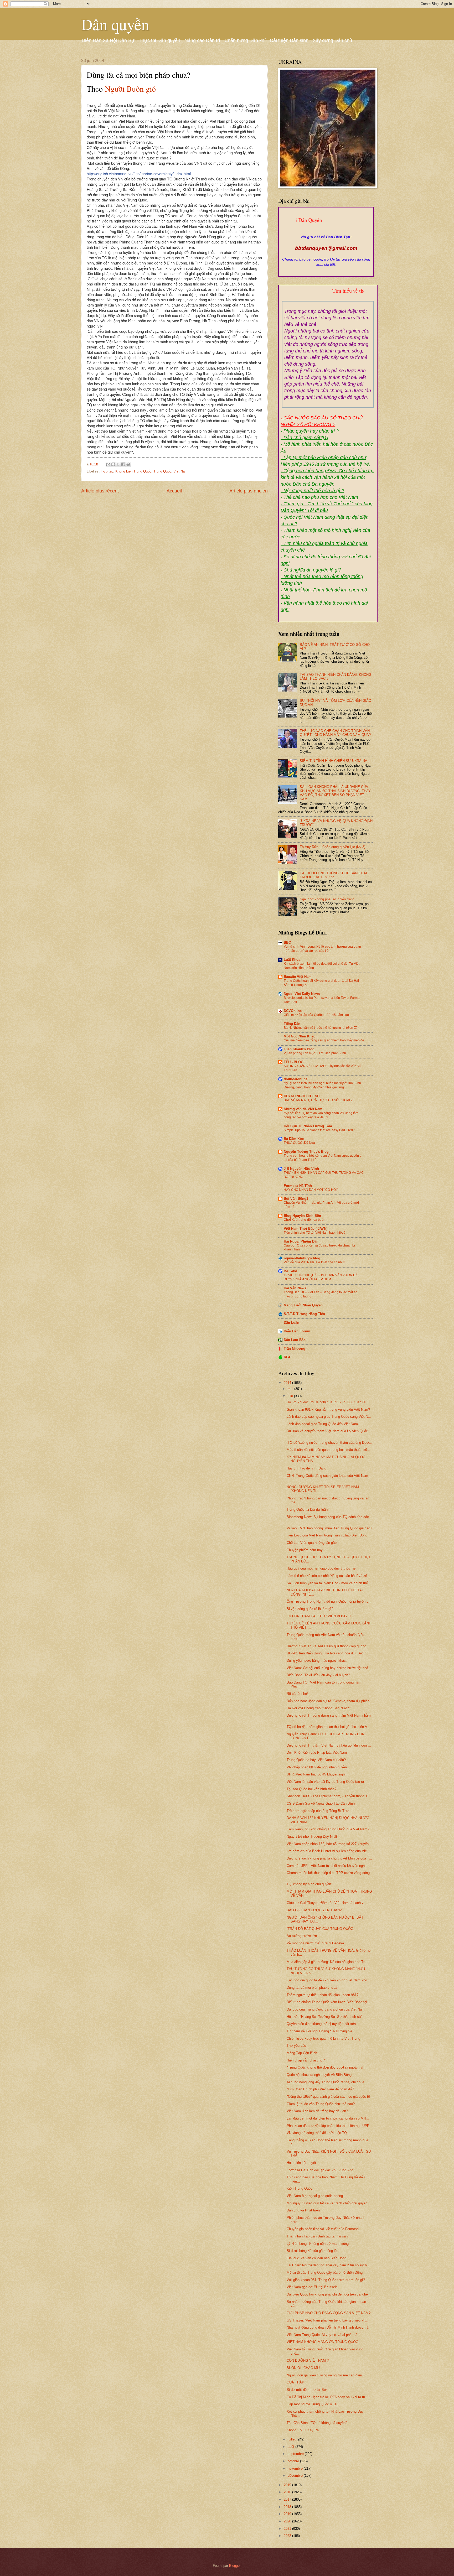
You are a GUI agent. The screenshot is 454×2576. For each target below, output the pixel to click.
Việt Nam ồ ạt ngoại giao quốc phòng (315, 2196)
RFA (287, 1357)
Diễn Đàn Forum (297, 1331)
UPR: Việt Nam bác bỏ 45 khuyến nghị (316, 1774)
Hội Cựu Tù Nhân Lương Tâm (308, 1126)
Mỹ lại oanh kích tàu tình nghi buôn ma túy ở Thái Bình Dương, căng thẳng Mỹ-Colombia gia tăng (322, 1085)
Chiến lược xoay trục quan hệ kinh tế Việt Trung (323, 2039)
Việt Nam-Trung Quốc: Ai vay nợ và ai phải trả (322, 2335)
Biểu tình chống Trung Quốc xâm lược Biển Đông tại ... (329, 2002)
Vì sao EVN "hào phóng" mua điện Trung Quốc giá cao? (329, 1528)
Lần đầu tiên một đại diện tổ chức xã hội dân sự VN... (328, 2118)
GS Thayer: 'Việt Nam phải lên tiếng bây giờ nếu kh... (327, 2320)
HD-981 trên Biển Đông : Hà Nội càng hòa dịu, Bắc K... (328, 1653)
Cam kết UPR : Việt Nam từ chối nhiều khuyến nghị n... (329, 1866)
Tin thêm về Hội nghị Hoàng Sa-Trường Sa (319, 2031)
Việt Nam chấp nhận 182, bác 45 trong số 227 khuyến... (329, 1844)
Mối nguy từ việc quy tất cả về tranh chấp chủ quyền (327, 2203)
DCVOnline (293, 1011)
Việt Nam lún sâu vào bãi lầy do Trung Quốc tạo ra (325, 1782)
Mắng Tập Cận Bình (302, 2053)
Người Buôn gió (130, 89)
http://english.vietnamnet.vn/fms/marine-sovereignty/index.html (139, 173)
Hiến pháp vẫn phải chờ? (306, 2060)
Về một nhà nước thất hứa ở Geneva (315, 1943)
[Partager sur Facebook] (123, 464)
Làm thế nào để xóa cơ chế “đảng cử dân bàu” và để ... (329, 1576)
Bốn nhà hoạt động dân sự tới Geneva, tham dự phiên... (330, 1701)
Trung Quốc (162, 471)
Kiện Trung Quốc (300, 2188)
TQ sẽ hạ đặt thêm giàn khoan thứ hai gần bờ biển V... (328, 1727)
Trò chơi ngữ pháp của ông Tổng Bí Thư (318, 1811)
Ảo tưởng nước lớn (302, 1936)
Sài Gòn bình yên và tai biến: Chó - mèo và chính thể (327, 1583)
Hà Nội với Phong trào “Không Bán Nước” (319, 1708)
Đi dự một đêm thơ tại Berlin (308, 2390)
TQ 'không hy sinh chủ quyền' (309, 1884)
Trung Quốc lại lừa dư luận (307, 1510)
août (292, 2447)
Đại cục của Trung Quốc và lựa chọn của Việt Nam (326, 2009)
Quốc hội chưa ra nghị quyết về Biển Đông (319, 2075)
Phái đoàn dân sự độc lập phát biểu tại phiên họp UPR (328, 2126)
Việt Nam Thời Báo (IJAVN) (306, 1229)
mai (291, 1389)
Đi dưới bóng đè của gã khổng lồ (312, 2251)
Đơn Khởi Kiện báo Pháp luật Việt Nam (317, 1752)
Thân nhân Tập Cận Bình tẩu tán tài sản (317, 2236)
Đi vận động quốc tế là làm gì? (310, 1609)
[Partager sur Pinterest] (128, 464)
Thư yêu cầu (296, 2046)
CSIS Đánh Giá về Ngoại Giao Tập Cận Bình (321, 1803)
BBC (287, 942)
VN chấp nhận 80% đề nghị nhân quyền (317, 1767)
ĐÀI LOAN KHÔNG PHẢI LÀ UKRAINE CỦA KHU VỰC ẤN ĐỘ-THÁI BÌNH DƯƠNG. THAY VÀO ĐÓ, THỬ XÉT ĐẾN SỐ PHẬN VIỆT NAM (335, 793)
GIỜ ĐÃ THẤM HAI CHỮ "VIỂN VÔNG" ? (319, 1616)
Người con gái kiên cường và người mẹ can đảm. (325, 2375)
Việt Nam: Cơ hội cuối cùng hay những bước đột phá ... (329, 1668)
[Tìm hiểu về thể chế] (328, 297)
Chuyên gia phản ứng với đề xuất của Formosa (323, 2229)
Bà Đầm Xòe (294, 1139)
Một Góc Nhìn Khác (300, 1036)
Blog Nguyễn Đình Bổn (302, 1216)
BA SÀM (290, 1271)
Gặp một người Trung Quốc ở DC (312, 2404)
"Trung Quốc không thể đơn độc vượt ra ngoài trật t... (328, 2067)
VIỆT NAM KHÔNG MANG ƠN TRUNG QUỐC (322, 2342)
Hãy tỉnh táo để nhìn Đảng (306, 1468)
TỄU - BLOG (294, 1062)
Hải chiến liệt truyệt (301, 2163)
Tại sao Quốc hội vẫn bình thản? (311, 1789)
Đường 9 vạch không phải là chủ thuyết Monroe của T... (329, 1858)
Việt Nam (180, 471)
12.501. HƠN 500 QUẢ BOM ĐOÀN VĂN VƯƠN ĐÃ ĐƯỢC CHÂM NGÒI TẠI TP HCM (321, 1277)
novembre (296, 2468)
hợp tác (107, 471)
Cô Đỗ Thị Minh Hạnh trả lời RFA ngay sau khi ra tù (326, 2397)
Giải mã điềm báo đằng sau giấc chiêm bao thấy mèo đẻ (324, 1040)
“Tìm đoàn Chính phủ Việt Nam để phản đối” (320, 2089)
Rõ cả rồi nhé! (297, 1694)
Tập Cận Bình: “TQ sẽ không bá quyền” (317, 2423)
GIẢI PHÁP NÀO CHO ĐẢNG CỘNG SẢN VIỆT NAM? (329, 2313)
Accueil (174, 491)
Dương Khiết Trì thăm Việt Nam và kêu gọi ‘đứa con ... (329, 1745)
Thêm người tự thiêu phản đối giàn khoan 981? (323, 1995)
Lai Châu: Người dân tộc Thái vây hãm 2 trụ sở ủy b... (328, 2265)
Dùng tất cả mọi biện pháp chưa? (312, 1988)
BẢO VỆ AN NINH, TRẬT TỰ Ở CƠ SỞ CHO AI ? (318, 1100)
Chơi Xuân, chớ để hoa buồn (305, 1220)
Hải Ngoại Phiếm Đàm (302, 1241)
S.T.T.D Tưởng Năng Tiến (304, 1314)
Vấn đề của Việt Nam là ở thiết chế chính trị (314, 1262)
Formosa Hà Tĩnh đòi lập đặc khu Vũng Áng (320, 2170)
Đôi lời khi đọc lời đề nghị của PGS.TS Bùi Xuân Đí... (328, 1402)
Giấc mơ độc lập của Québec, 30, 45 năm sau (316, 1015)
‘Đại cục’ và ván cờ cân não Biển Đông (316, 2258)
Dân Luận (292, 1323)
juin (291, 1396)
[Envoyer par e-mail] (108, 464)
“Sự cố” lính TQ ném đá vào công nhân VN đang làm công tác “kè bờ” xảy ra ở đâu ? (321, 1115)
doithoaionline (296, 1079)
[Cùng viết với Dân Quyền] (326, 232)
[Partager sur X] (118, 464)
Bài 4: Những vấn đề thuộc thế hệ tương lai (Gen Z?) (321, 1028)
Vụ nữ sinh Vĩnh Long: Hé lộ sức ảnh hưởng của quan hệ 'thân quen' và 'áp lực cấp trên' (322, 949)
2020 (288, 2521)
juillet (292, 2439)
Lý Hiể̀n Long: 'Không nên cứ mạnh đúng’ (318, 2244)
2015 (288, 2485)
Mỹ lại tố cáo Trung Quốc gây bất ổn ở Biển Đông (325, 2273)
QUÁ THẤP (295, 2382)
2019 (288, 2514)
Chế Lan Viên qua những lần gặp (312, 1543)
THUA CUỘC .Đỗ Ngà (299, 1143)
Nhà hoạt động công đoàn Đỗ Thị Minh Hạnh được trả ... (330, 2327)
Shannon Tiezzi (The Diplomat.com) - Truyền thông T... (329, 1796)
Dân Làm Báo (295, 1340)
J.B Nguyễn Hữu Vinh (301, 1169)
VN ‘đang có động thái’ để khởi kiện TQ (317, 2133)
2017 (288, 2499)
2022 (288, 2536)
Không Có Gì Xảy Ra (303, 2430)
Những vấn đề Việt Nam (303, 1109)
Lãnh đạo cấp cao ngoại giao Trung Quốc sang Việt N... (329, 1417)
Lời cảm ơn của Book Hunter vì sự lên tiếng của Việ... (328, 1851)
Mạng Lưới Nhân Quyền (303, 1305)
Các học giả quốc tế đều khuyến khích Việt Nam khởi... (329, 1980)
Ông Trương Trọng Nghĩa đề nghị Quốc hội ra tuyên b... (329, 1601)
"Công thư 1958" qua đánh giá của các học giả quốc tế (328, 2097)
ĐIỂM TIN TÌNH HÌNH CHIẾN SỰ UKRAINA (334, 761)
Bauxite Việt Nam (298, 977)
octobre (294, 2461)
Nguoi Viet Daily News (302, 994)
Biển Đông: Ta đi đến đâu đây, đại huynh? (318, 1675)
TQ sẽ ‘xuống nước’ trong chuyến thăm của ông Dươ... (329, 1443)
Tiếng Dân (292, 1024)
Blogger (235, 2566)
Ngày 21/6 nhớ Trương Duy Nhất (312, 1837)
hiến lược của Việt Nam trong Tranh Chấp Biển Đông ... (329, 1535)
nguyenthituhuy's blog (302, 1258)
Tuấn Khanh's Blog (299, 1049)
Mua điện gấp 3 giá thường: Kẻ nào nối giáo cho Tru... (328, 1962)
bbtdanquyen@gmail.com (326, 248)
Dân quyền (115, 24)
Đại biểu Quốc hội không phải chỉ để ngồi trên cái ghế (327, 2294)
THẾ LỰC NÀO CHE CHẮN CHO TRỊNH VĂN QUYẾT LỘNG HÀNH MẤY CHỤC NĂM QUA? (335, 733)
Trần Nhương (295, 1349)
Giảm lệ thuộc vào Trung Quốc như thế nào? (321, 2104)
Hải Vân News (295, 1288)
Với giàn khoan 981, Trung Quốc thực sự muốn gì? (326, 2280)
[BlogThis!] (113, 464)
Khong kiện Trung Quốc (133, 471)
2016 (288, 2492)
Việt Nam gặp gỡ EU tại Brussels (312, 2287)
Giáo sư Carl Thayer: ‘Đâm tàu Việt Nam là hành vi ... (328, 1903)
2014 (288, 1383)
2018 (288, 2507)
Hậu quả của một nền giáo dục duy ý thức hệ (321, 1568)
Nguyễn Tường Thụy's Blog (306, 1152)
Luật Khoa (292, 960)
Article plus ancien (249, 491)
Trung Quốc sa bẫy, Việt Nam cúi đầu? (316, 1760)
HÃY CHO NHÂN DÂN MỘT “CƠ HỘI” (311, 1190)
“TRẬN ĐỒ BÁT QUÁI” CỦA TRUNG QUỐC (320, 1929)
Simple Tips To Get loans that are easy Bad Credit (319, 1130)
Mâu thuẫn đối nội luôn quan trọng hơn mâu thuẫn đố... (328, 1450)
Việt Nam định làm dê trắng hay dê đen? (317, 2111)
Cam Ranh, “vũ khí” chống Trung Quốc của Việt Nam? (328, 1829)
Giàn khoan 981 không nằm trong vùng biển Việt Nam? (328, 1409)
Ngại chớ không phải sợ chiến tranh (327, 899)
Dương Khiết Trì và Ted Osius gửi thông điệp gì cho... (328, 1646)
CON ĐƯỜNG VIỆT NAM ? (308, 2361)
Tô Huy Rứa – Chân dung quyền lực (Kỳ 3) (332, 847)
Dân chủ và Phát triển (303, 2210)
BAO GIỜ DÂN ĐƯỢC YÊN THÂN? (314, 1910)
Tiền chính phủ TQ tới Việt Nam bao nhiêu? (315, 1233)
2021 (288, 2529)
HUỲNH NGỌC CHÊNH (302, 1096)
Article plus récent (100, 491)
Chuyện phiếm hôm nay (305, 1550)
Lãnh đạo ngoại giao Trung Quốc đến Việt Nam (322, 1424)
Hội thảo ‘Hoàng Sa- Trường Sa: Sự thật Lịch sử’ (324, 2017)
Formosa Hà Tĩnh (298, 1186)
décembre (296, 2476)
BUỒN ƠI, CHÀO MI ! (303, 2368)
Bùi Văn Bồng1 (296, 1199)
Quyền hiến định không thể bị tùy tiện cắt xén (321, 2024)
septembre (296, 2454)
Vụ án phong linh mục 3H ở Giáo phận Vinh (315, 1053)
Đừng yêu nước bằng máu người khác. (317, 1661)
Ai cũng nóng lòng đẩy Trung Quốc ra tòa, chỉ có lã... (327, 2082)
